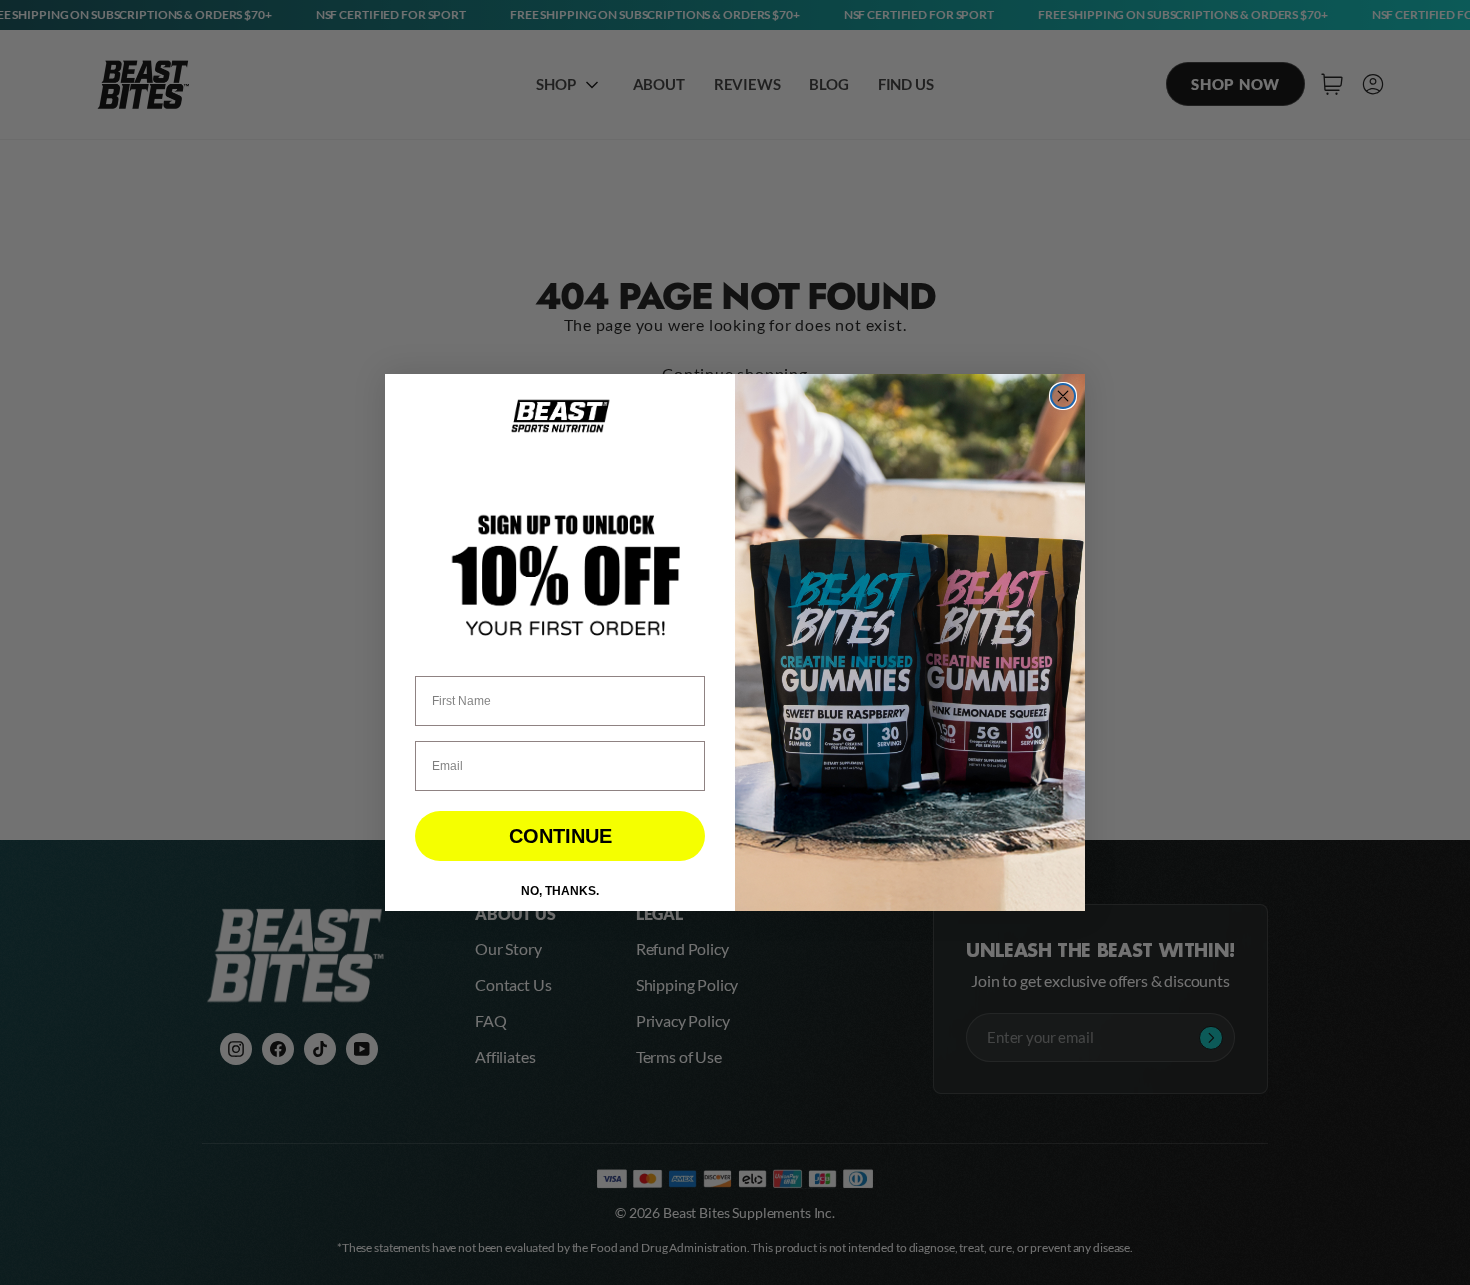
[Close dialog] (1063, 396)
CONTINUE (560, 836)
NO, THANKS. (560, 891)
